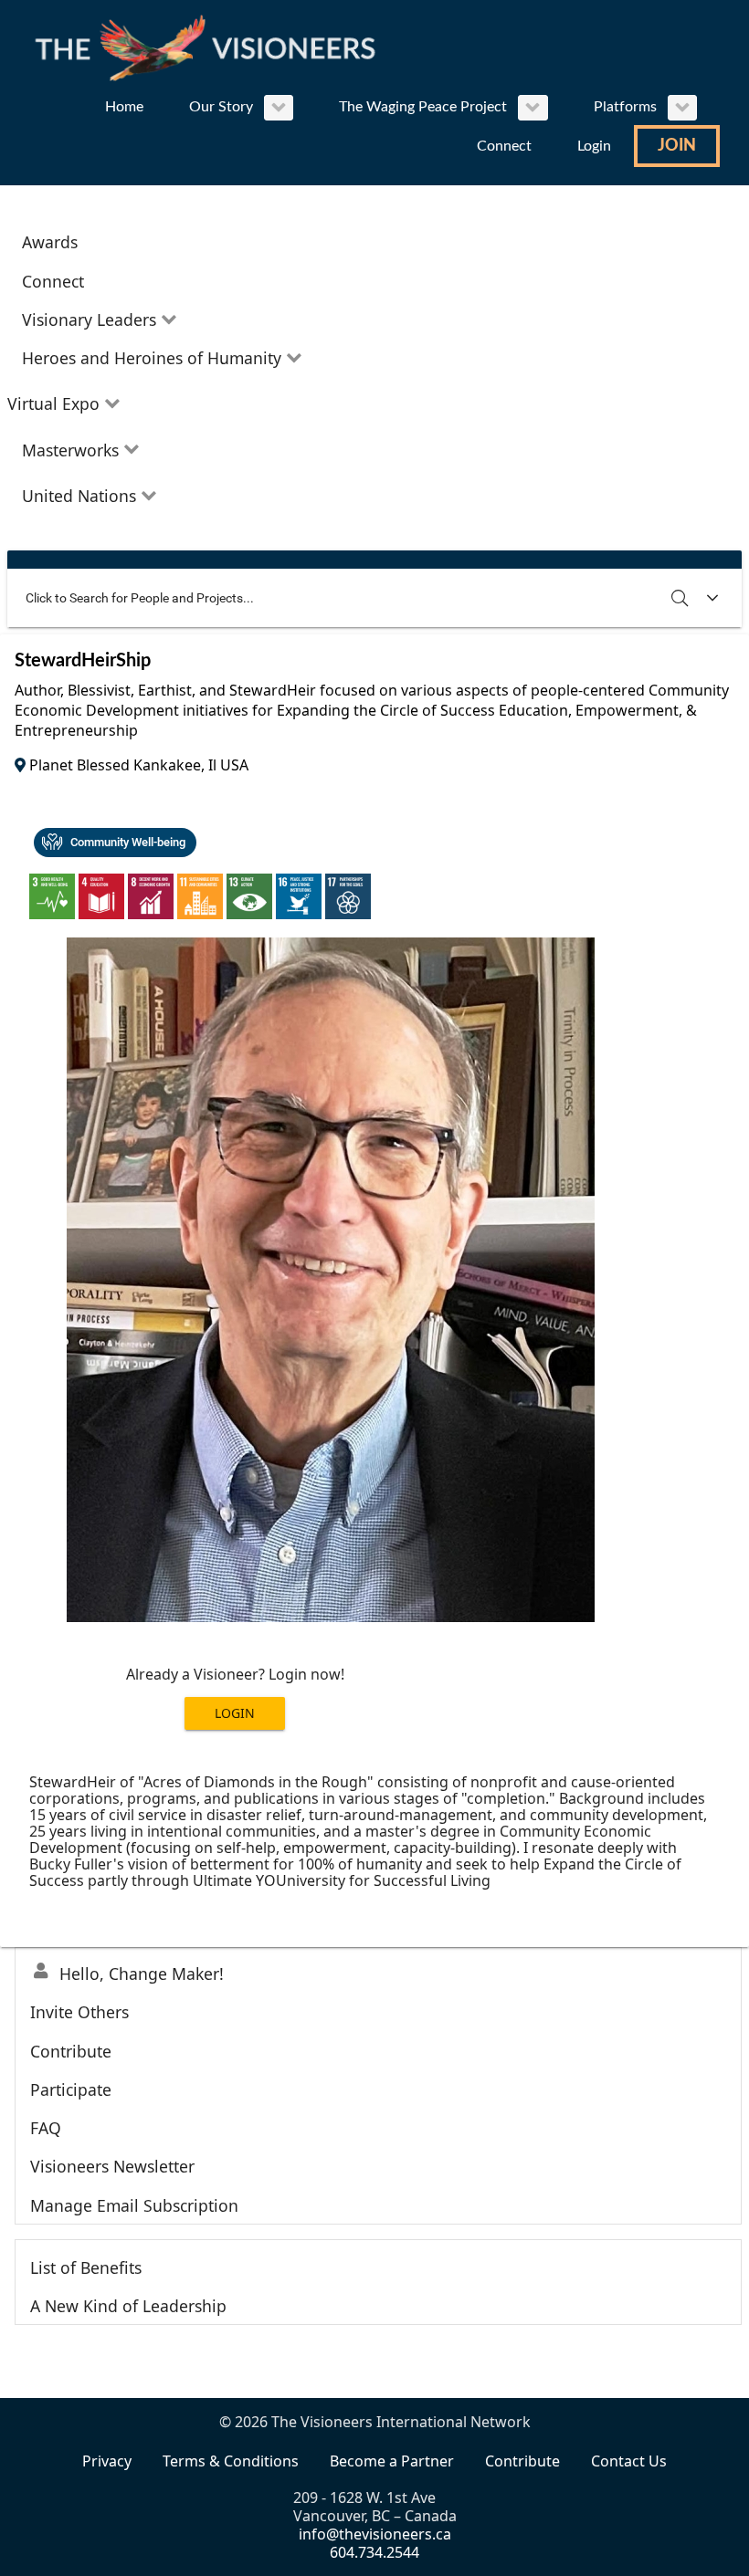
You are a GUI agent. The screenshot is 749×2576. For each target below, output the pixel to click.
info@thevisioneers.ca (375, 2534)
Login (235, 1713)
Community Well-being (128, 842)
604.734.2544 (374, 2552)
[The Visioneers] (210, 47)
